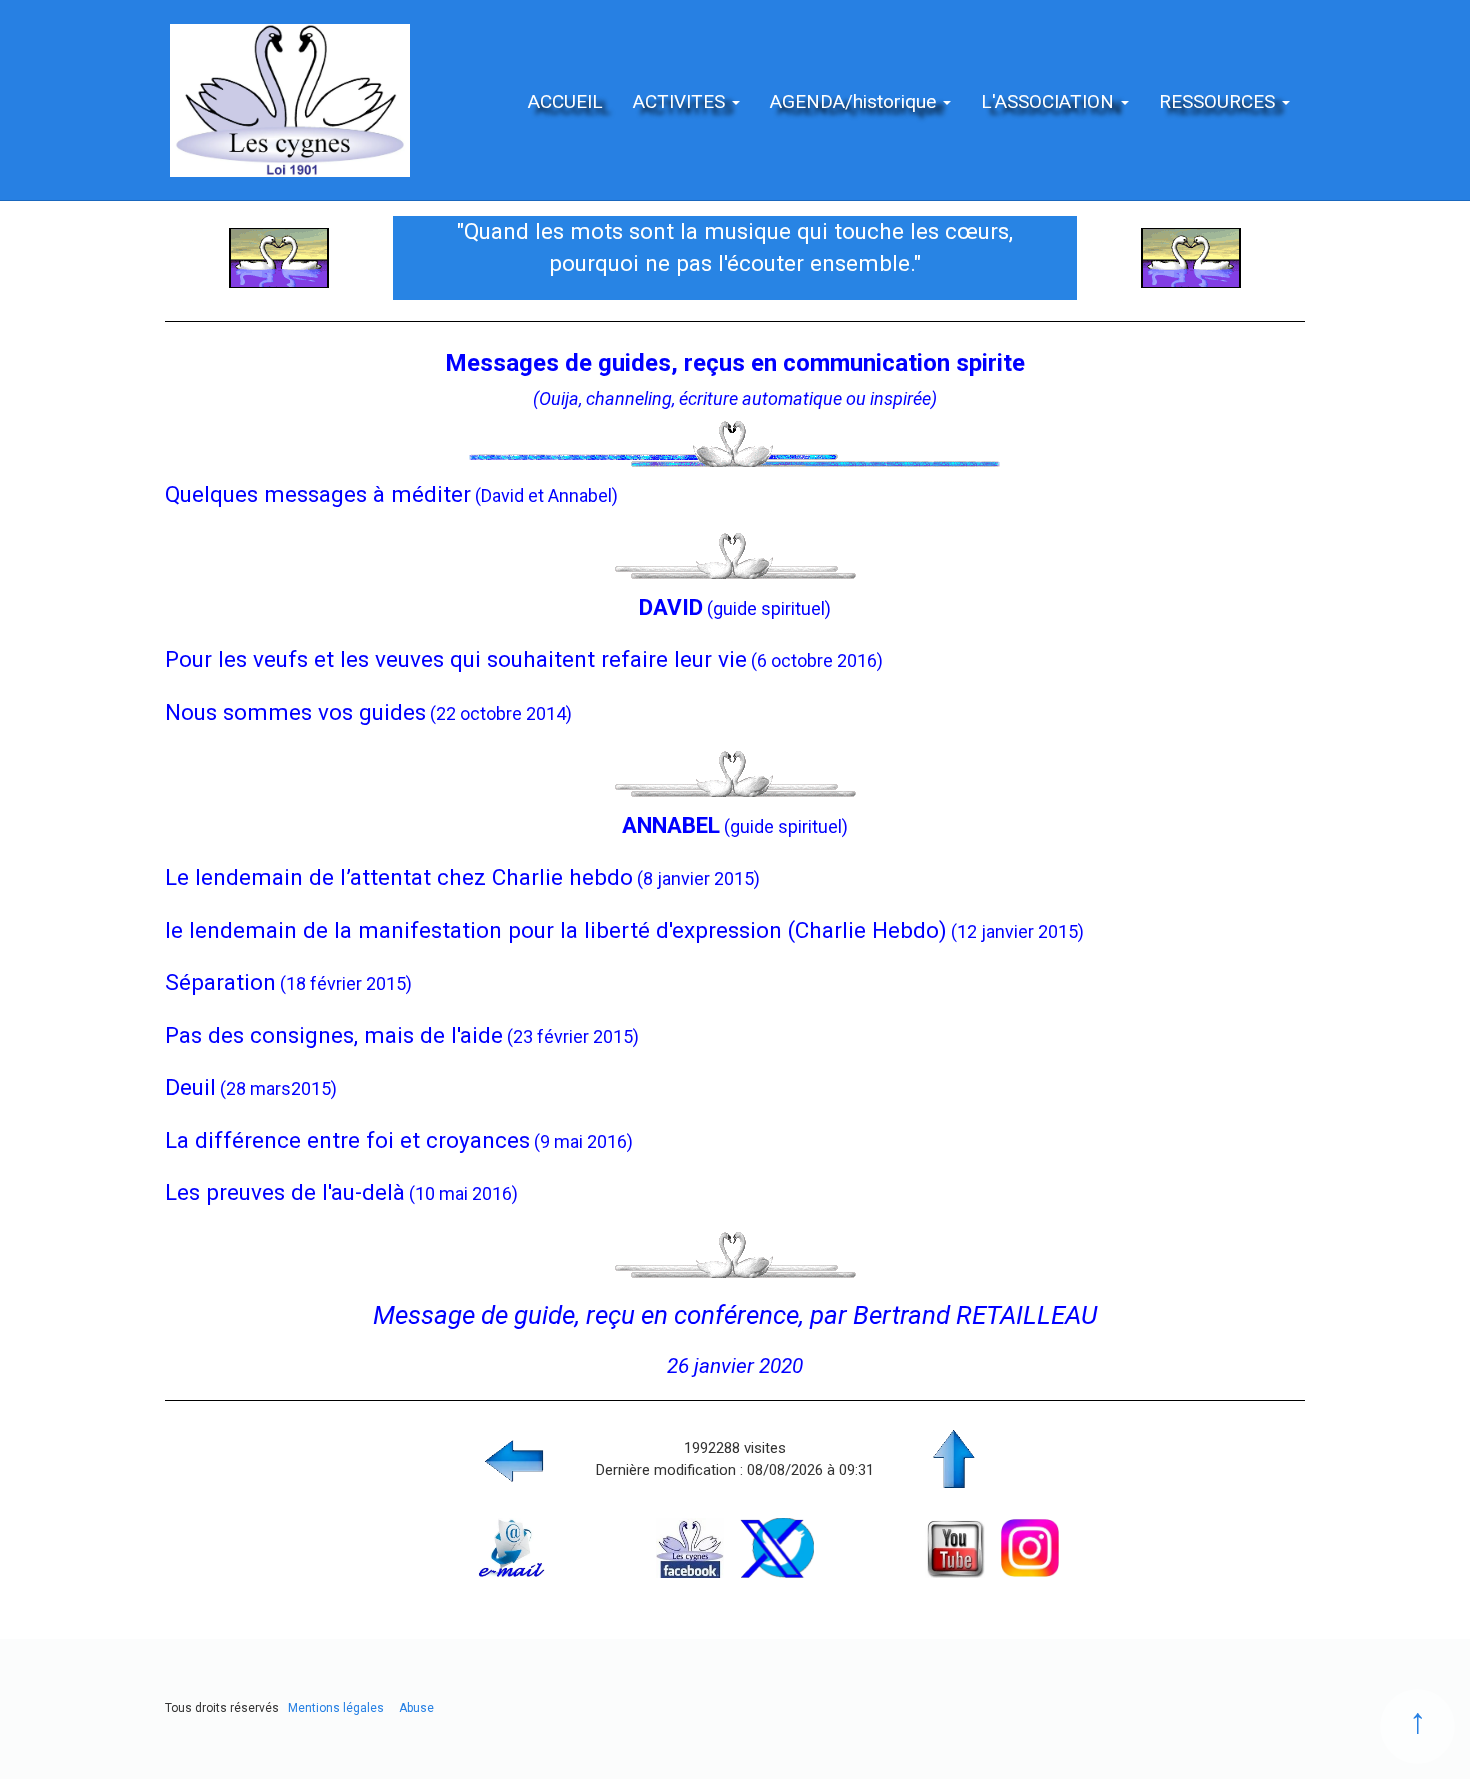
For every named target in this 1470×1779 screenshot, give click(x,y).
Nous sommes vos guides (295, 712)
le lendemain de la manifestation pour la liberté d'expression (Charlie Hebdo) (556, 930)
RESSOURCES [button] (1219, 101)
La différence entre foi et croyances (347, 1140)
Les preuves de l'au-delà (285, 1192)
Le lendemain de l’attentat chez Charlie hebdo (399, 877)
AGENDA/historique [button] (855, 101)
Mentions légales (336, 1708)
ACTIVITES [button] (681, 101)
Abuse (416, 1708)
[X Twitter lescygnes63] (777, 1547)
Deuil (190, 1087)
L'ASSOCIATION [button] (1050, 101)
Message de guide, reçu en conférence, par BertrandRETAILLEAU (735, 1315)
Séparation (220, 982)
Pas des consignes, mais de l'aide (334, 1035)
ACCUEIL (565, 101)
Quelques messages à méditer (318, 494)
